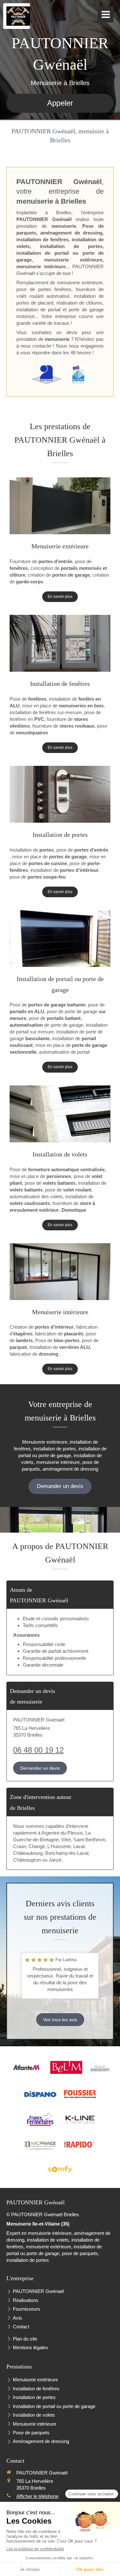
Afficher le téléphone (37, 2496)
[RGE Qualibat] (79, 375)
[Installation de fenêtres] (60, 643)
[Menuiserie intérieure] (60, 1272)
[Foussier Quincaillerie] (80, 2094)
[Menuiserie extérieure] (60, 506)
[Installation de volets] (60, 1114)
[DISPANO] (40, 2094)
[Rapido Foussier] (80, 2145)
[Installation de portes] (60, 794)
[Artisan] (46, 375)
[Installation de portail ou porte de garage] (60, 938)
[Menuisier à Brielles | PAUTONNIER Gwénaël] (18, 16)
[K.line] (80, 2120)
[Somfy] (60, 2169)
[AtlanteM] (27, 2067)
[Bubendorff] (100, 2067)
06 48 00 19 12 (38, 1750)
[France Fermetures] (40, 2120)
